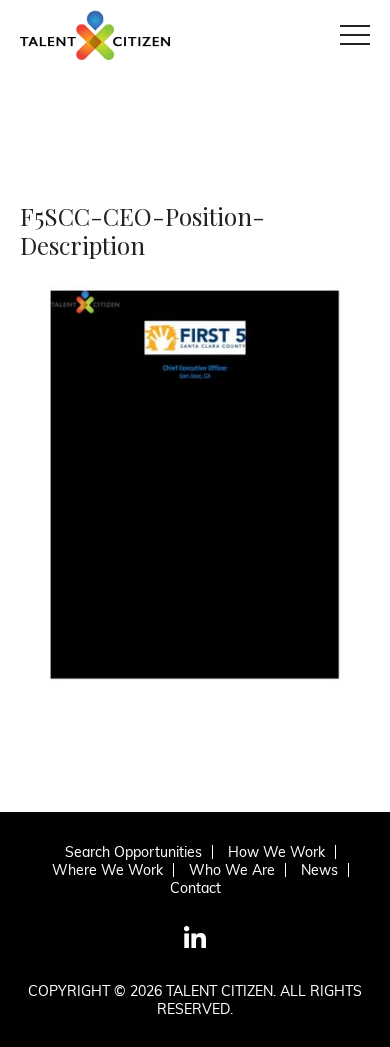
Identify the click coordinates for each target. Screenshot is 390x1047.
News (319, 870)
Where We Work (107, 870)
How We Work (276, 852)
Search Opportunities (133, 852)
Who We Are (232, 870)
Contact (195, 888)
